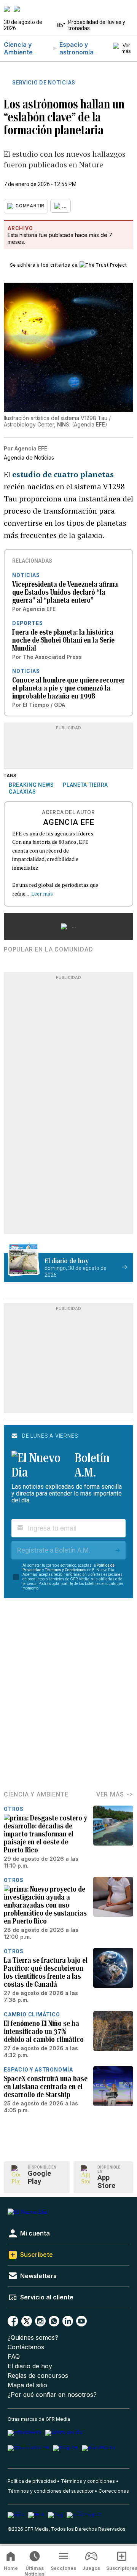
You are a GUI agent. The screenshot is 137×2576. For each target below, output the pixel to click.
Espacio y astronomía (76, 48)
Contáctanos (26, 2347)
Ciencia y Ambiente (18, 48)
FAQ (14, 2357)
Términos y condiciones (88, 2481)
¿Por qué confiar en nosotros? (52, 2395)
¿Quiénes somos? (33, 2338)
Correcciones (114, 2491)
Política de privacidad (32, 2481)
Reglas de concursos (38, 2376)
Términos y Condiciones (66, 1570)
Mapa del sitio (27, 2385)
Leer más (42, 893)
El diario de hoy (30, 2366)
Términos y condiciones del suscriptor (51, 2491)
